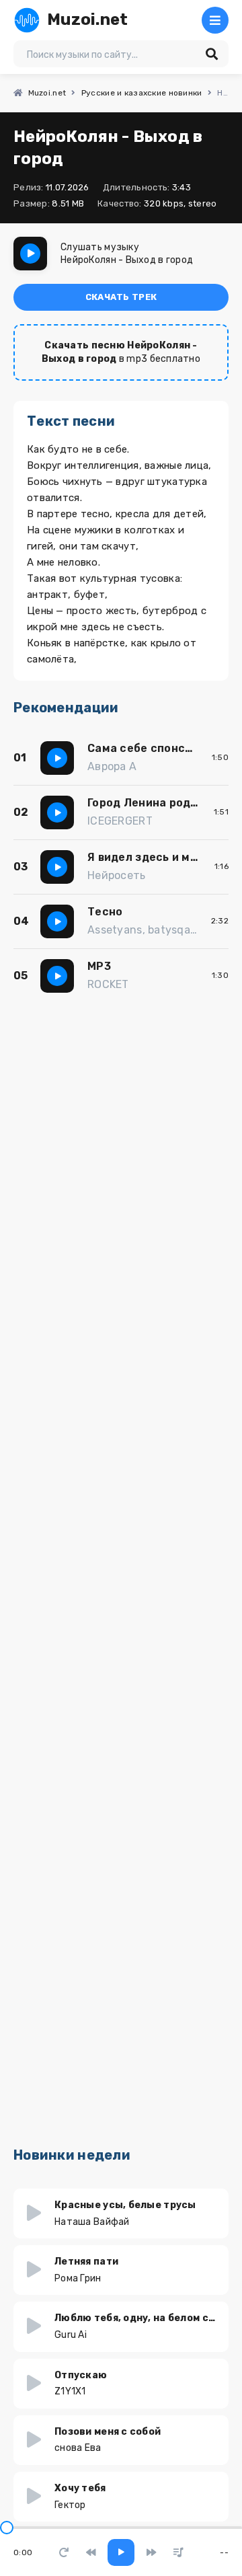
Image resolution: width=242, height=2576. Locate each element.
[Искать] (212, 54)
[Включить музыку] (121, 2552)
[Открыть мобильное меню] (215, 20)
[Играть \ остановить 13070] (30, 254)
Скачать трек (121, 297)
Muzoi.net (88, 20)
